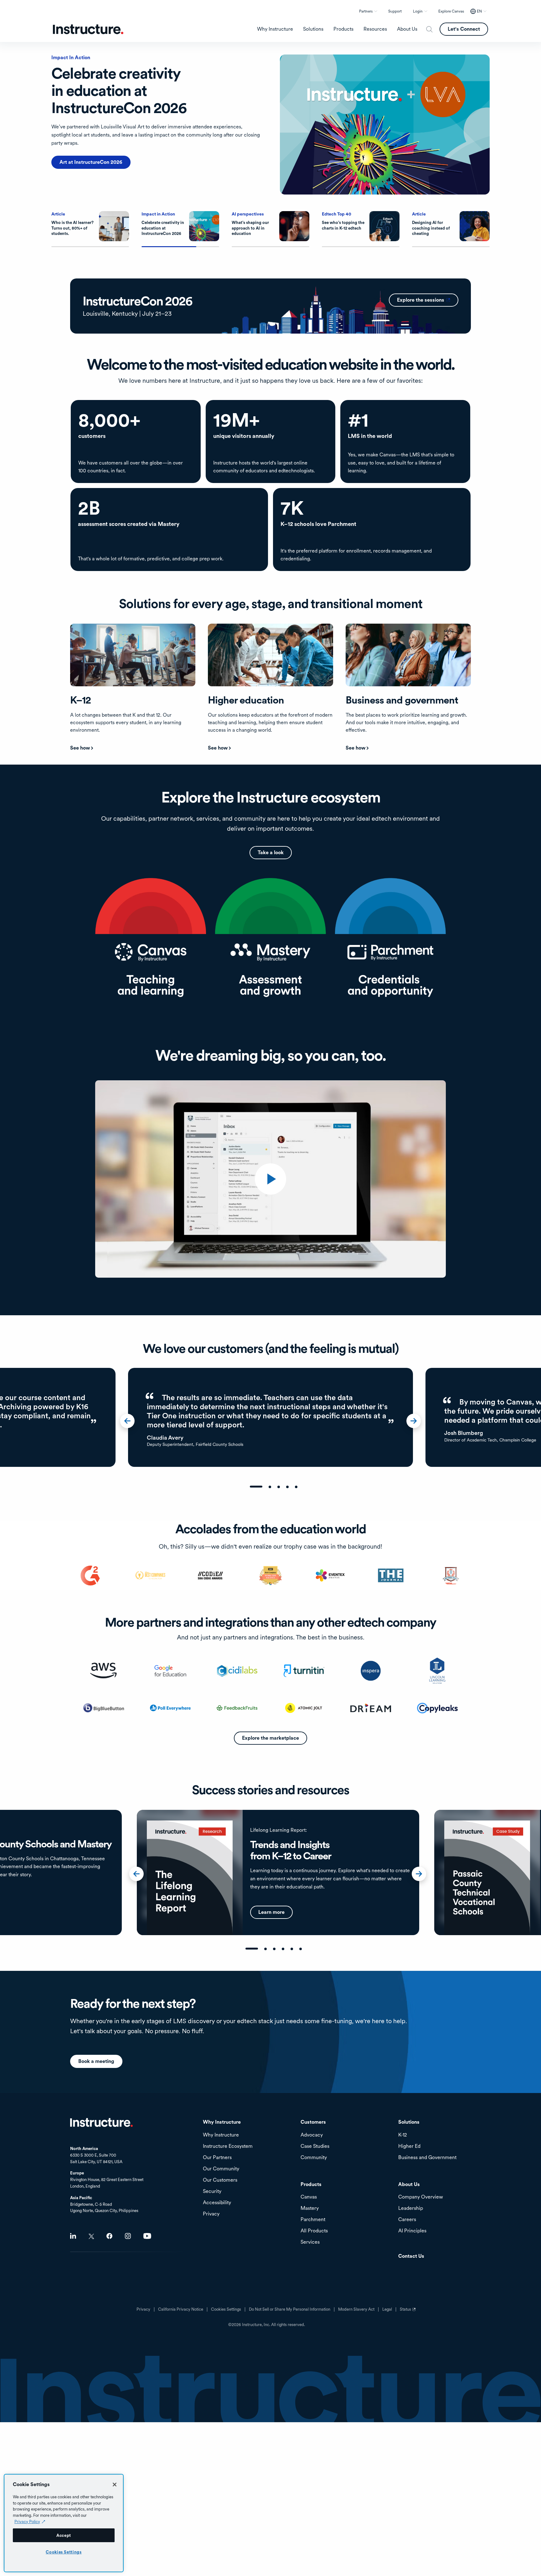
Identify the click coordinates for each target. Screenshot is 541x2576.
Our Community (221, 2169)
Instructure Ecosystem (228, 2146)
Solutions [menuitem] (313, 29)
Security (212, 2192)
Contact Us (411, 2256)
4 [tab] (287, 1487)
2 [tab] (270, 1487)
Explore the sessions (428, 300)
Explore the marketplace (270, 1738)
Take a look (271, 852)
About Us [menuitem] (407, 29)
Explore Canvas (451, 11)
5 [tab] (296, 1487)
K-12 (403, 2135)
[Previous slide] (131, 1423)
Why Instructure (221, 2135)
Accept (64, 2535)
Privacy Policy (27, 2521)
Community (314, 2158)
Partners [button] (366, 11)
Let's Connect (464, 29)
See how (80, 748)
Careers (407, 2220)
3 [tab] (279, 1487)
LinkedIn (73, 2236)
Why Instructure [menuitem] (275, 29)
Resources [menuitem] (375, 29)
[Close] (115, 2485)
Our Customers (220, 2180)
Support (395, 11)
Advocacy (312, 2135)
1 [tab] (256, 1487)
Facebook (109, 2236)
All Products (314, 2231)
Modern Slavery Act (356, 2309)
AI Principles (412, 2231)
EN (479, 11)
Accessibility (217, 2203)
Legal (387, 2309)
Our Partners (217, 2158)
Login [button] (418, 11)
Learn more (73, 145)
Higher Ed (409, 2146)
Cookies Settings (64, 2552)
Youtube (147, 2236)
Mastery (310, 2208)
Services (310, 2242)
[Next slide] (417, 1423)
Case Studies (315, 2146)
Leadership (411, 2208)
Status (409, 2312)
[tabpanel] (270, 1417)
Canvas (309, 2197)
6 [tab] (301, 1949)
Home (101, 2122)
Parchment (313, 2220)
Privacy (143, 2309)
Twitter (91, 2236)
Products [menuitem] (343, 29)
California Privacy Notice (181, 2309)
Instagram (128, 2236)
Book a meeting (96, 2061)
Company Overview (421, 2197)
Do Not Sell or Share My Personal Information (290, 2309)
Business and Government (427, 2158)
